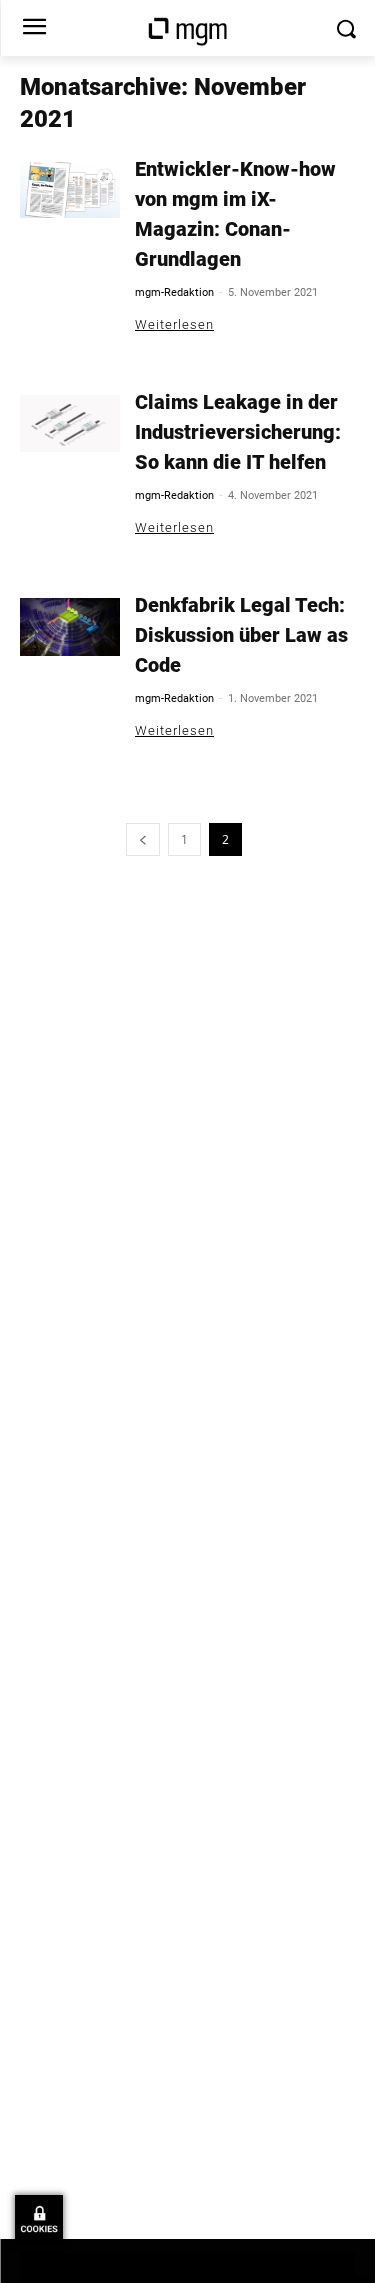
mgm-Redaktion (174, 292)
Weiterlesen (174, 324)
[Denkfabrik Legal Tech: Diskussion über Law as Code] (70, 627)
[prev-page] (143, 839)
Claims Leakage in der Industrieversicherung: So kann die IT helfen (238, 432)
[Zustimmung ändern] (39, 2219)
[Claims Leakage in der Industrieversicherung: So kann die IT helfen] (70, 423)
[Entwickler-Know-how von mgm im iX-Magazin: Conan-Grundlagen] (70, 190)
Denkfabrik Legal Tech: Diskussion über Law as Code (241, 635)
